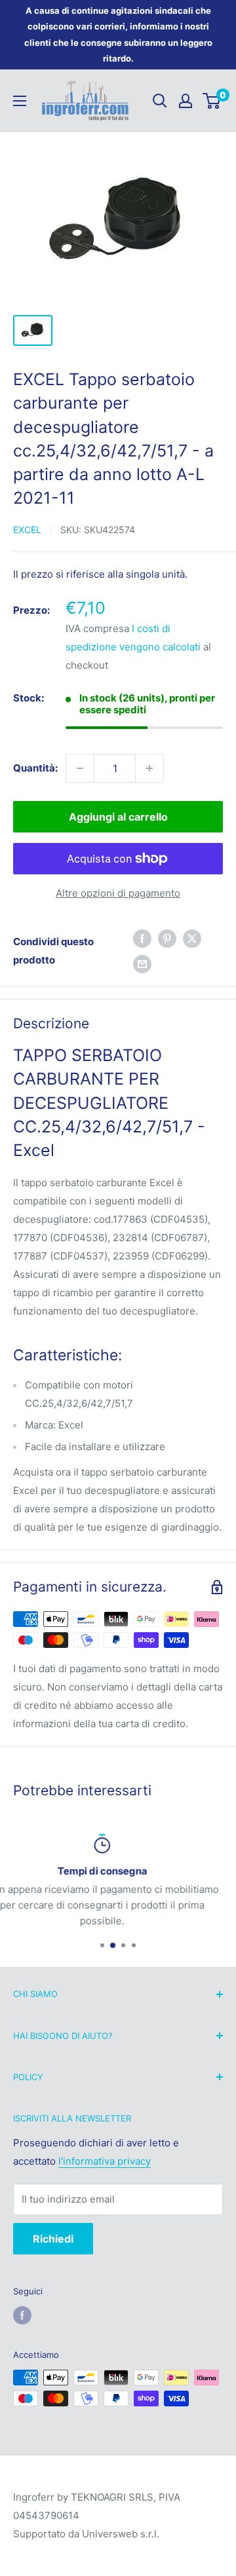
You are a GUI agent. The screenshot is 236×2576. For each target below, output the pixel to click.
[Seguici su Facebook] (22, 2315)
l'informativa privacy (105, 2161)
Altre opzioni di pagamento (118, 893)
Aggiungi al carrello (118, 817)
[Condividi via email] (142, 964)
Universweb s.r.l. (121, 2534)
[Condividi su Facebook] (142, 938)
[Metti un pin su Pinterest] (167, 938)
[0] (212, 101)
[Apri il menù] (20, 101)
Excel (27, 530)
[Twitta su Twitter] (192, 938)
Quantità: (35, 768)
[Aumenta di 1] (149, 768)
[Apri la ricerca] (160, 101)
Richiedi (53, 2239)
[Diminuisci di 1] (80, 768)
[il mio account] (186, 101)
